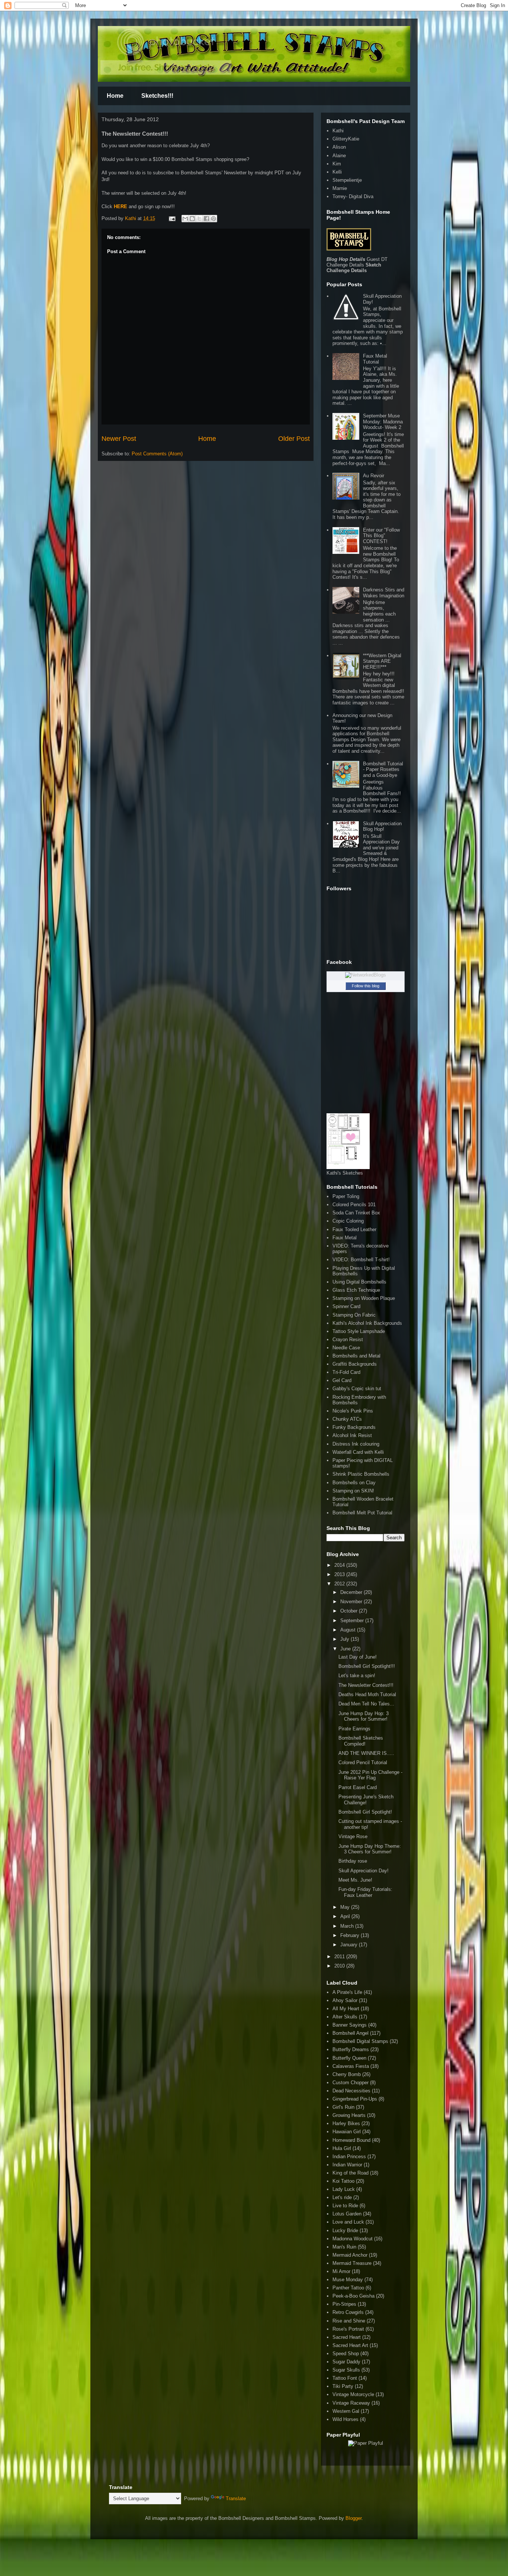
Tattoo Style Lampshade (359, 1331)
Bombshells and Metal (356, 1356)
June (346, 1649)
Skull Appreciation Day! (364, 1871)
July (345, 1639)
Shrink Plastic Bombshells (361, 1474)
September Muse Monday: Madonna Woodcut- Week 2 (383, 422)
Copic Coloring (348, 1221)
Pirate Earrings (354, 1729)
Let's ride (342, 2197)
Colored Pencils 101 (354, 1205)
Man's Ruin (344, 2247)
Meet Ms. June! (355, 1880)
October (350, 1611)
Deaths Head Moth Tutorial (367, 1694)
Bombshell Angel (351, 2033)
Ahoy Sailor (345, 2000)
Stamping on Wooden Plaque (364, 1298)
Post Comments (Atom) (157, 454)
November (352, 1602)
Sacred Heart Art (350, 2345)
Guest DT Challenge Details (357, 262)
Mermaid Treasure (352, 2263)
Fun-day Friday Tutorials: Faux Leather (365, 1892)
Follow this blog (366, 986)
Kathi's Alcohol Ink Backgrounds (367, 1323)
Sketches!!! (157, 96)
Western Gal (346, 2411)
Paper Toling (346, 1196)
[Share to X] (199, 219)
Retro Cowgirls (348, 2312)
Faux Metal (345, 1238)
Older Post (294, 439)
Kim (337, 164)
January (350, 1945)
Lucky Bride (345, 2230)
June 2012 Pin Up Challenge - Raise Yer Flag (370, 1775)
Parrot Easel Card (358, 1787)
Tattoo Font (345, 2378)
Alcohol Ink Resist (352, 1435)
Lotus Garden (347, 2214)
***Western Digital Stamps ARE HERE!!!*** (382, 661)
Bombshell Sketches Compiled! (361, 1741)
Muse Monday (348, 2280)
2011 (340, 1957)
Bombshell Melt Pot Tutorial (362, 1513)
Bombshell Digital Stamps (360, 2041)
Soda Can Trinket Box (356, 1213)
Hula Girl (342, 2148)
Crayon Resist (348, 1339)
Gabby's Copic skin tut (357, 1389)
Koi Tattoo (343, 2181)
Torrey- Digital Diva (353, 196)
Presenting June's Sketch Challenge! (366, 1800)
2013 (340, 1574)
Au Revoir (374, 476)
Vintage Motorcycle (353, 2394)
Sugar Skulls (346, 2370)
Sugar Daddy (346, 2362)
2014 (340, 1565)
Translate (236, 2498)
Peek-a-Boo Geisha (353, 2296)
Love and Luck (348, 2222)
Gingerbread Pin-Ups (355, 2099)
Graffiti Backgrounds (355, 1364)
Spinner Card (346, 1306)
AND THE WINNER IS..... (366, 1753)
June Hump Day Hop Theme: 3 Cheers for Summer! (370, 1849)
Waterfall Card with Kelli (358, 1452)
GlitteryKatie (346, 139)
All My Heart (346, 2009)
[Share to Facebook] (206, 219)
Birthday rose (353, 1861)
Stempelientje (347, 180)
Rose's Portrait (348, 2329)
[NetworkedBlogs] (366, 975)
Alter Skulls (345, 2017)
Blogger (353, 2518)
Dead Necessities (351, 2091)
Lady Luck (344, 2189)
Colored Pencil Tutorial (363, 1762)
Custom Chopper (351, 2083)
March (348, 1926)
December (352, 1592)
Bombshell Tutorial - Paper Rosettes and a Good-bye (383, 769)
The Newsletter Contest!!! (366, 1685)
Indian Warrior (347, 2165)
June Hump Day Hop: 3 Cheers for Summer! (364, 1716)
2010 (340, 1966)
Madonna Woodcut (353, 2239)
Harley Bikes (346, 2123)
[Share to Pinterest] (213, 219)
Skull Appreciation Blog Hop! (382, 827)
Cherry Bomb (347, 2074)
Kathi (131, 218)
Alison (339, 147)
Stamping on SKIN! (353, 1491)
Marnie (340, 188)
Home (115, 96)
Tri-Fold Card (346, 1372)
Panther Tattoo (348, 2288)
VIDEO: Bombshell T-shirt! (361, 1260)
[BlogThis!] (192, 219)
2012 (340, 1584)
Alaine (339, 156)
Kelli (337, 172)
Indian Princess (349, 2157)
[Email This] (185, 219)
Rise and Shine (349, 2321)
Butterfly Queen (349, 2058)
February (351, 1935)
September (353, 1621)
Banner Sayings (350, 2025)
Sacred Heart (347, 2337)
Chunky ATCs (347, 1419)
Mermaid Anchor (350, 2255)
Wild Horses (345, 2419)
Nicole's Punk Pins (353, 1411)
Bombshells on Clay (354, 1483)
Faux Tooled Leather (354, 1229)
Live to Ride (345, 2206)
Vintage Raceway (351, 2403)
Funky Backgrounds (354, 1427)
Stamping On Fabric (354, 1315)
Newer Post (119, 439)
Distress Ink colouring (356, 1444)
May (346, 1907)
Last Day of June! (358, 1657)
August (349, 1630)
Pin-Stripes (344, 2304)
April (346, 1916)
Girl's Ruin (343, 2107)
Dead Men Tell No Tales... (366, 1704)
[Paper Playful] (366, 2443)
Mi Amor (341, 2271)
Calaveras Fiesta (351, 2066)
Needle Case (346, 1348)
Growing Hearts (349, 2115)
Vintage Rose (353, 1836)
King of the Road (351, 2173)
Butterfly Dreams (351, 2049)
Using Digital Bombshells (359, 1282)
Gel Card (342, 1380)
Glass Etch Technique (356, 1290)
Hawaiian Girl (347, 2132)
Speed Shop (346, 2354)
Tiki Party (343, 2386)
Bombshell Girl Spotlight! (365, 1812)
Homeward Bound (351, 2140)
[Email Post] (172, 218)
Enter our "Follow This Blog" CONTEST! (381, 536)
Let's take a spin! (357, 1676)
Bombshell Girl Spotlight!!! (367, 1666)
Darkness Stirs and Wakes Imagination (384, 593)
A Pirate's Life (347, 1992)
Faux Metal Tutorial (375, 359)
